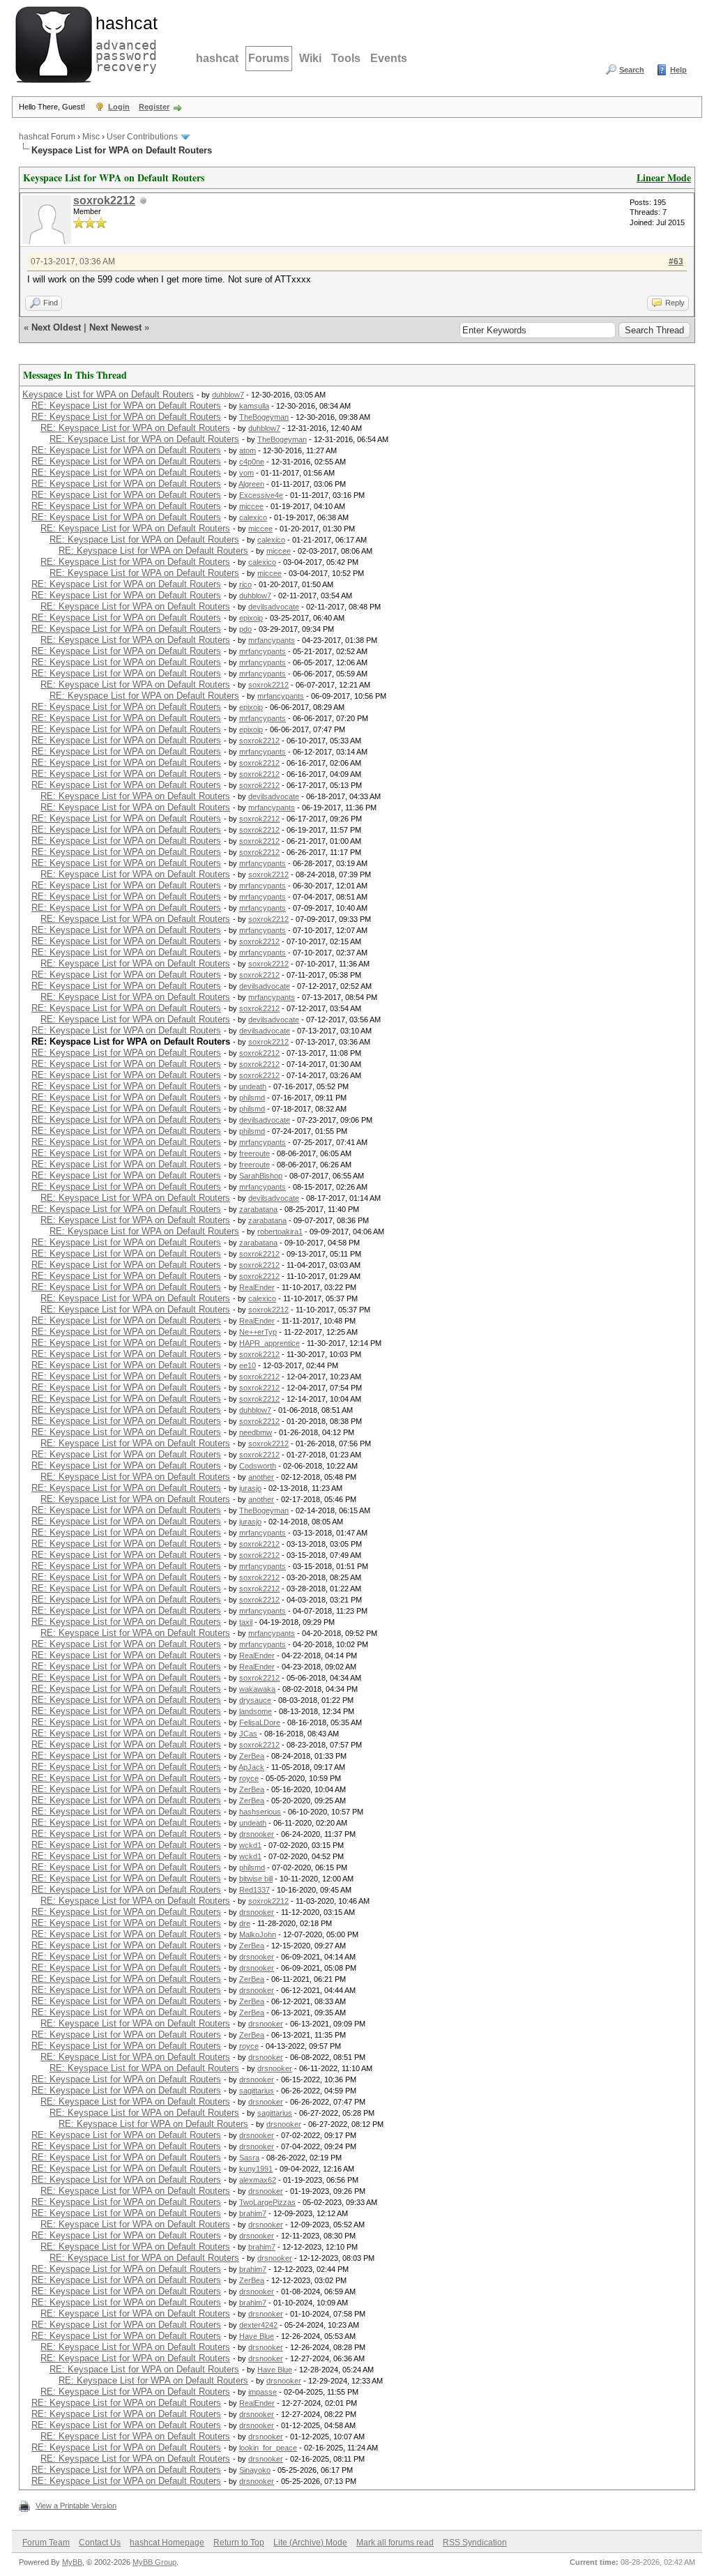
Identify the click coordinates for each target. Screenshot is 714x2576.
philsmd (252, 1098)
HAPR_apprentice (269, 1343)
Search (632, 70)
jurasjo (250, 1488)
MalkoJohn (258, 1934)
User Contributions (142, 137)
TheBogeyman (264, 417)
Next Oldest (56, 327)
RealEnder (257, 1287)
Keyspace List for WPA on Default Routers (108, 394)
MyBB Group (154, 2562)
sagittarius (257, 2091)
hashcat (217, 58)
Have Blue (257, 2336)
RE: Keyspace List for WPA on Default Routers (126, 406)
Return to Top (239, 2543)
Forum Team (46, 2543)
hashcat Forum (47, 137)
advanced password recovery (123, 43)
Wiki (310, 58)
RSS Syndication (475, 2543)
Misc (91, 137)
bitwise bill (256, 1879)
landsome (256, 1711)
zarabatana (258, 1209)
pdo (245, 629)
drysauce (255, 1700)
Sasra (249, 2158)
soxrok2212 (104, 200)
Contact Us (100, 2543)
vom (246, 473)
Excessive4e (261, 495)
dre (245, 1923)
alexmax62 (258, 2180)
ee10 (248, 1365)
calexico (253, 517)
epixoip (251, 618)
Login (119, 107)
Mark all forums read (395, 2543)
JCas (248, 1734)
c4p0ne (252, 462)
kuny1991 (256, 2169)
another (261, 1477)
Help (678, 70)
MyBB (72, 2562)
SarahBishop (261, 1176)
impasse (263, 2392)
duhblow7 (228, 395)
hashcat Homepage (167, 2543)
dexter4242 (258, 2325)
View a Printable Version (76, 2506)
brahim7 (253, 2213)
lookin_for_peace (268, 2448)
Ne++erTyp (258, 1332)
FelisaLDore (260, 1722)
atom (248, 450)
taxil (246, 1622)
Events (389, 58)
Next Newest (115, 327)
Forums (269, 58)
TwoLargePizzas (267, 2202)
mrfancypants (272, 640)
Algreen (251, 484)
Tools (346, 58)
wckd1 (250, 1845)
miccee (251, 506)
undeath (253, 1086)
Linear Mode (664, 177)
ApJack (251, 1767)
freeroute (255, 1153)
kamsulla (254, 406)
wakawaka (257, 1689)
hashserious (260, 1812)
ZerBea (252, 1756)
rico (245, 584)
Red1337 (255, 1890)
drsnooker (257, 1834)
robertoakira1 (280, 1232)
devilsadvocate (274, 607)
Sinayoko (255, 2470)
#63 (676, 262)
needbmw (256, 1432)
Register (154, 107)
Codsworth (258, 1466)
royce (249, 1778)
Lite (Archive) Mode (310, 2543)
